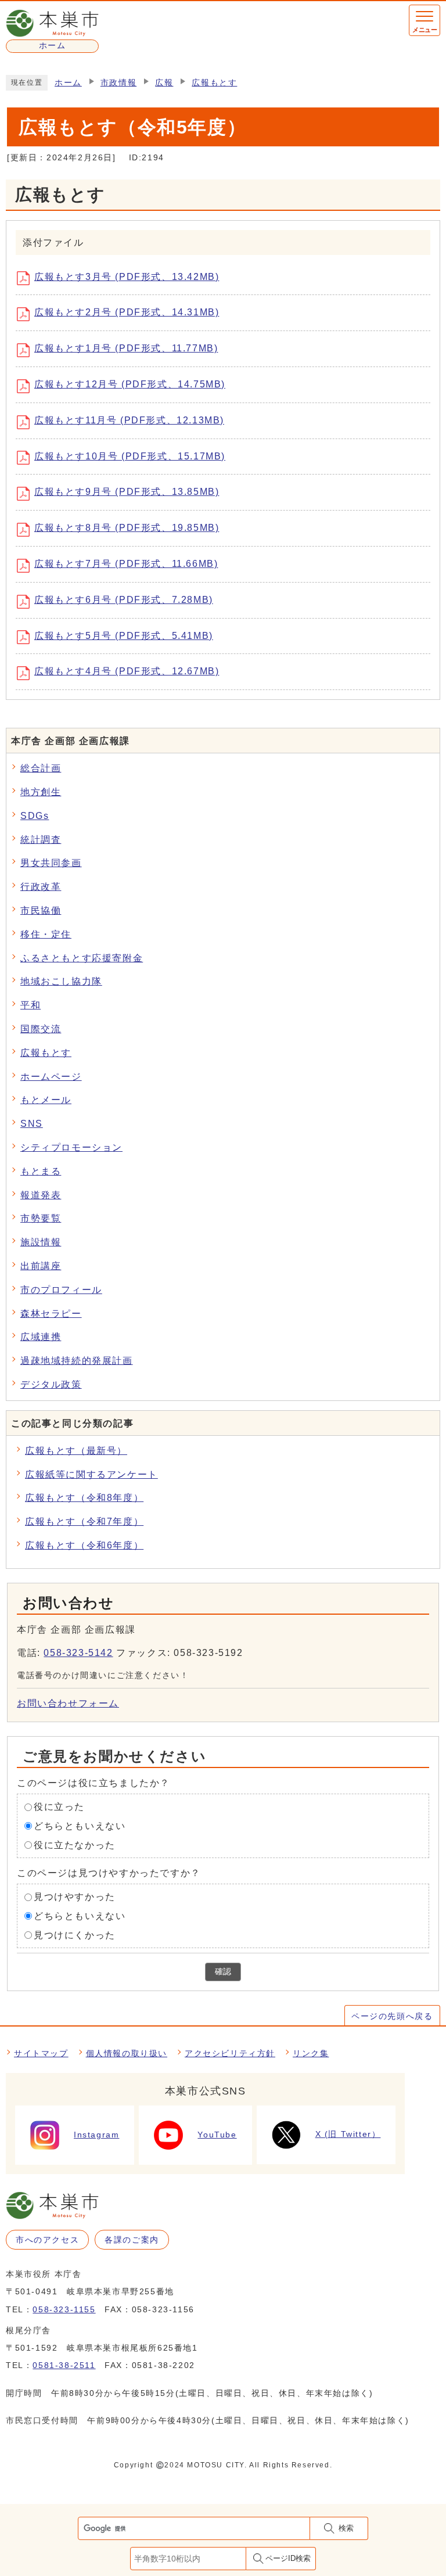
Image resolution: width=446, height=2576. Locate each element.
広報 (164, 83)
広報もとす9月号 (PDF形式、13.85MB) (127, 492)
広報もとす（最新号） (76, 1451)
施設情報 (41, 1242)
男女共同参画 (51, 863)
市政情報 (118, 83)
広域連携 (41, 1337)
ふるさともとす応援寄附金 (82, 958)
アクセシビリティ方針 (230, 2053)
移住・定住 (46, 934)
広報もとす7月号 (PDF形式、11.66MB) (126, 564)
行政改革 (41, 887)
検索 (346, 2528)
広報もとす (214, 83)
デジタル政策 (51, 1384)
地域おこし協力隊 (61, 981)
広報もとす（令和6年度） (84, 1545)
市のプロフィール (61, 1290)
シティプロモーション (71, 1147)
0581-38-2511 (64, 2365)
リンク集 (311, 2053)
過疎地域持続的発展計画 (77, 1361)
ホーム (68, 83)
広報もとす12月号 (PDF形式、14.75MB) (130, 384)
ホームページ (51, 1077)
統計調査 (41, 840)
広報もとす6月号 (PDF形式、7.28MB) (124, 600)
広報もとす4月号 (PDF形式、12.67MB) (127, 671)
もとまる (41, 1171)
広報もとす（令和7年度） (84, 1521)
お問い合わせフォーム (68, 1703)
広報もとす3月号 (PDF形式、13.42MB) (127, 277)
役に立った (59, 1807)
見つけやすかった (75, 1897)
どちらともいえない (80, 1826)
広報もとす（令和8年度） (84, 1498)
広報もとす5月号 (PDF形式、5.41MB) (124, 636)
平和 (30, 1005)
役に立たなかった (75, 1845)
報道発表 (41, 1195)
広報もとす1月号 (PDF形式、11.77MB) (126, 348)
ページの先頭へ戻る (392, 2016)
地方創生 (41, 792)
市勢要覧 (41, 1218)
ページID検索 (288, 2558)
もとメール (46, 1100)
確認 (223, 1972)
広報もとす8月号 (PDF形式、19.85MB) (127, 528)
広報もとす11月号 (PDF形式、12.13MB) (129, 420)
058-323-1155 (64, 2309)
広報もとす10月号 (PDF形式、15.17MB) (130, 456)
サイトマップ (41, 2053)
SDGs (35, 816)
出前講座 (41, 1266)
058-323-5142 (78, 1653)
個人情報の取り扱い (127, 2053)
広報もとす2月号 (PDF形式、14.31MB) (127, 312)
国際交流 (41, 1029)
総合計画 (41, 768)
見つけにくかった (75, 1935)
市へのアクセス (47, 2240)
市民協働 (41, 910)
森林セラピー (51, 1314)
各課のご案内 (132, 2240)
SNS (32, 1124)
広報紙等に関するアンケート (91, 1474)
